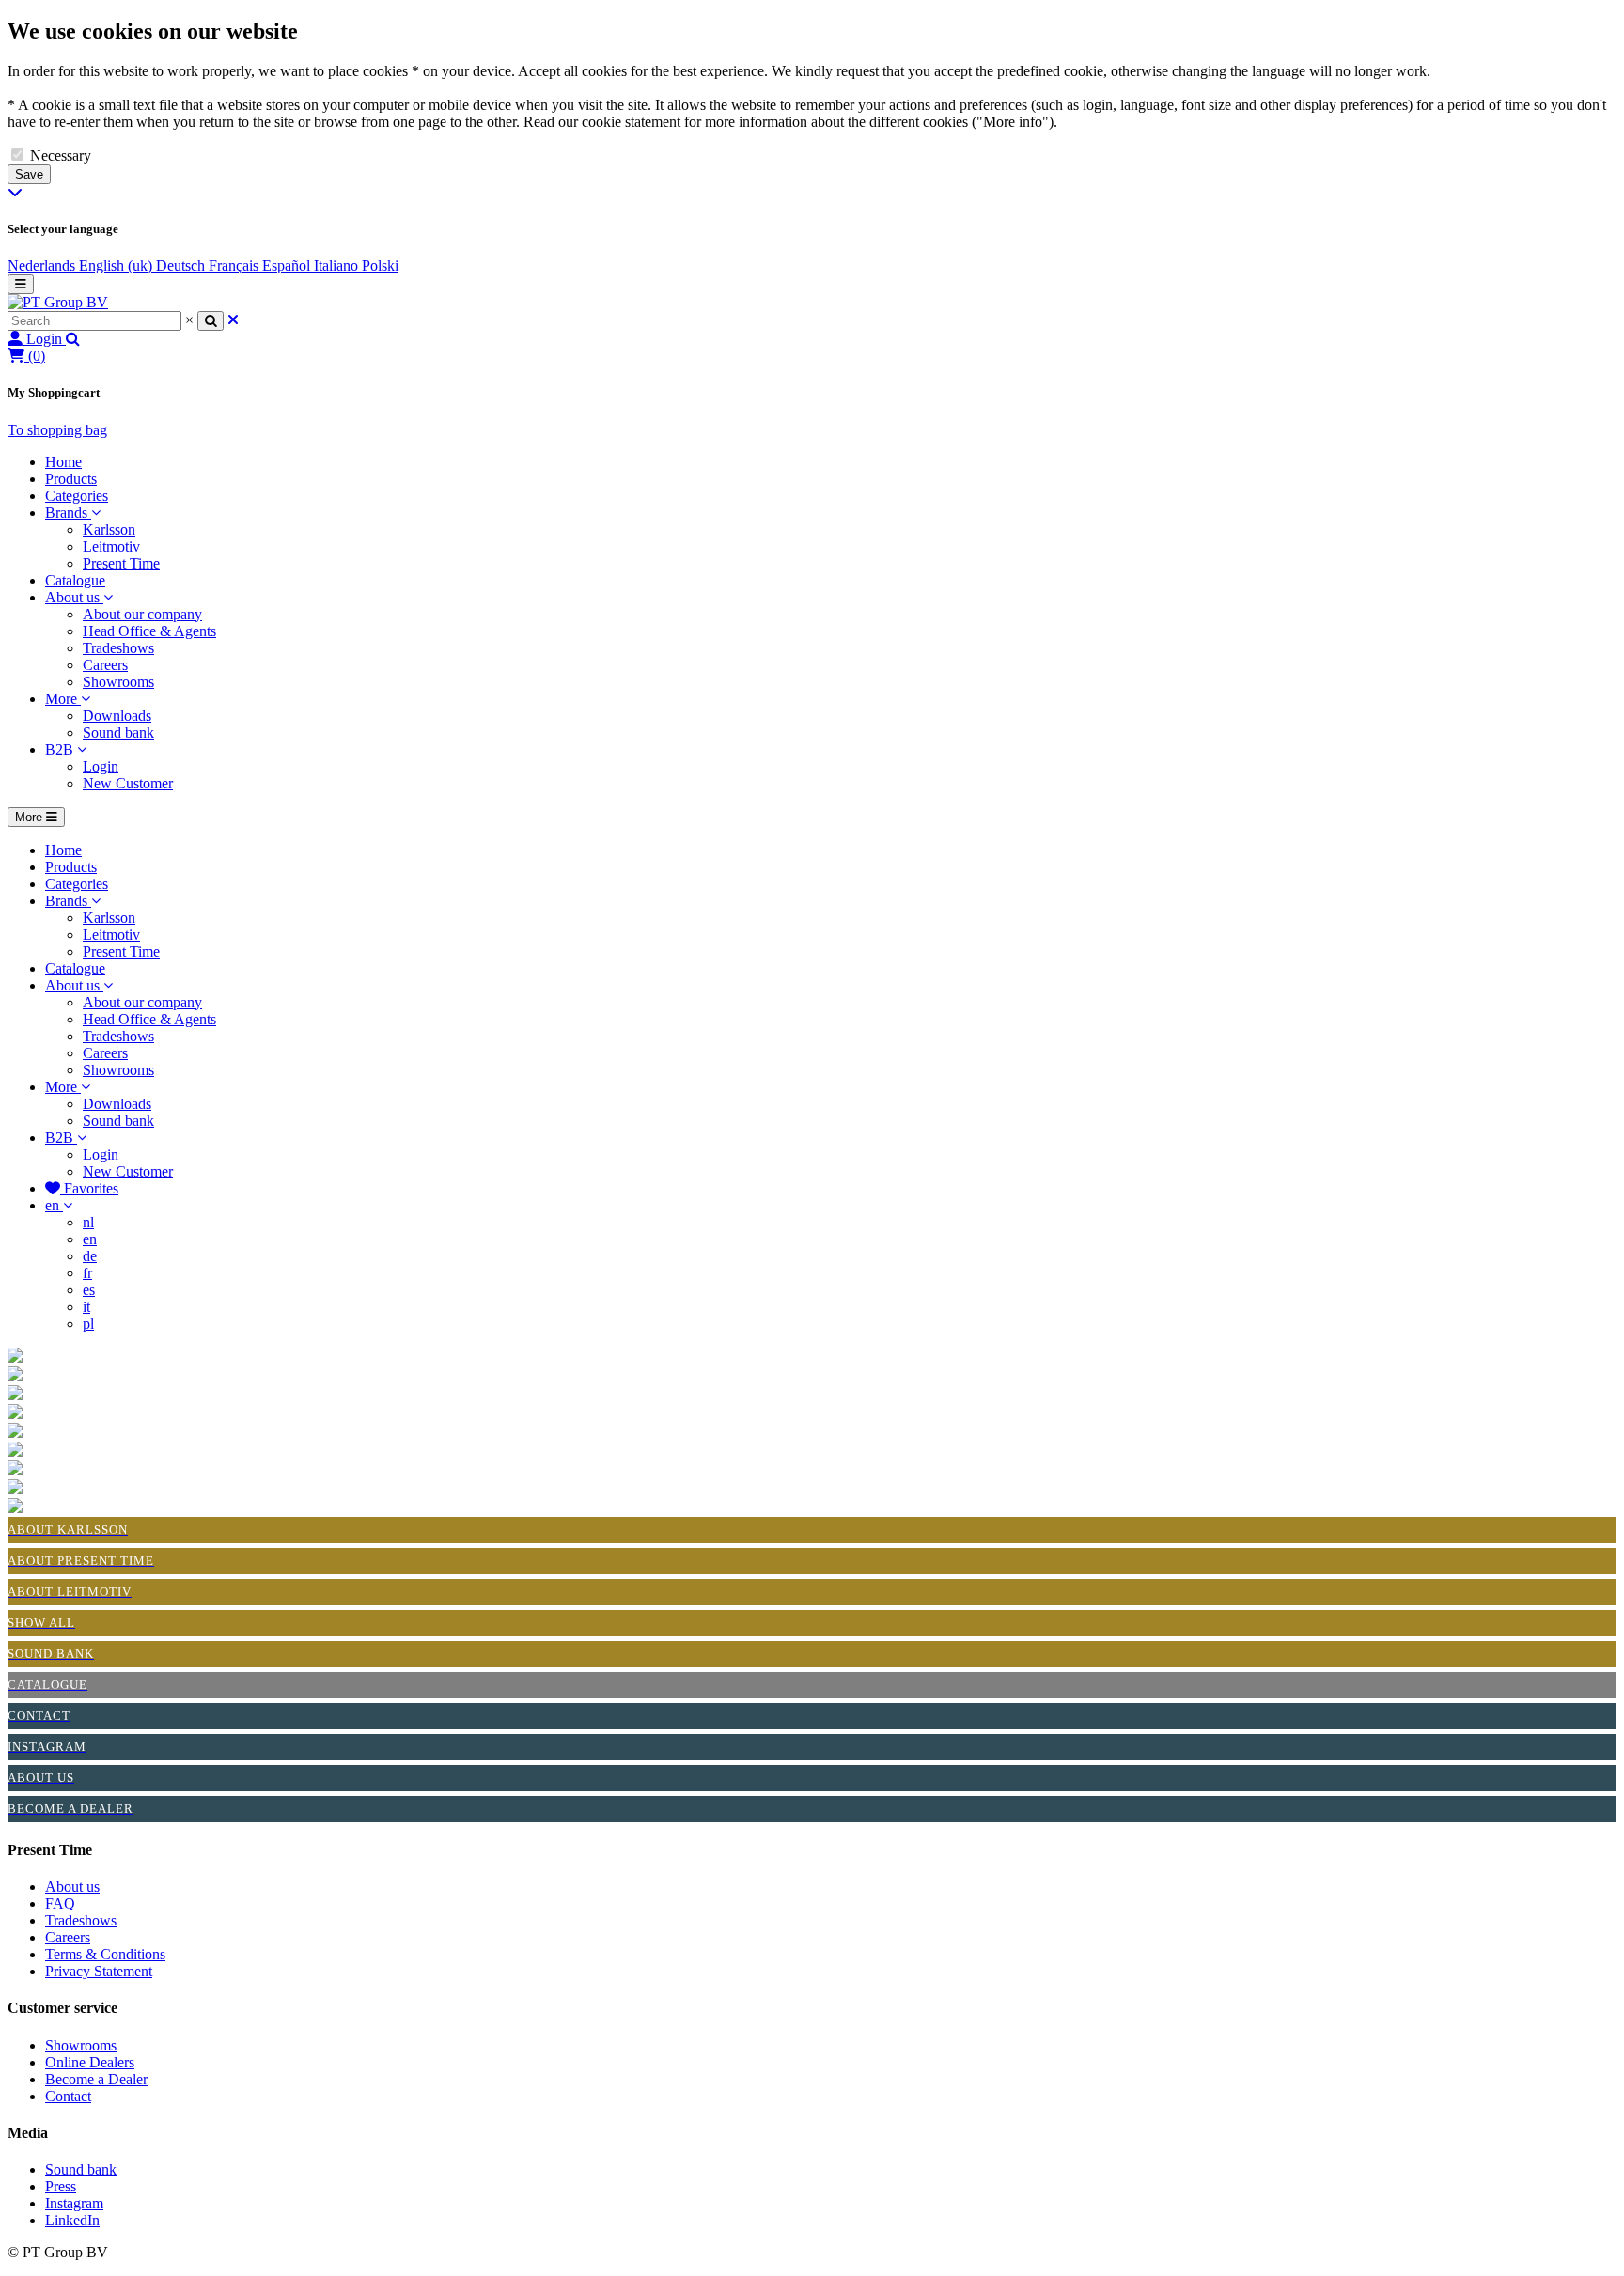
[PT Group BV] (58, 302)
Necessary (61, 156)
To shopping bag (57, 430)
